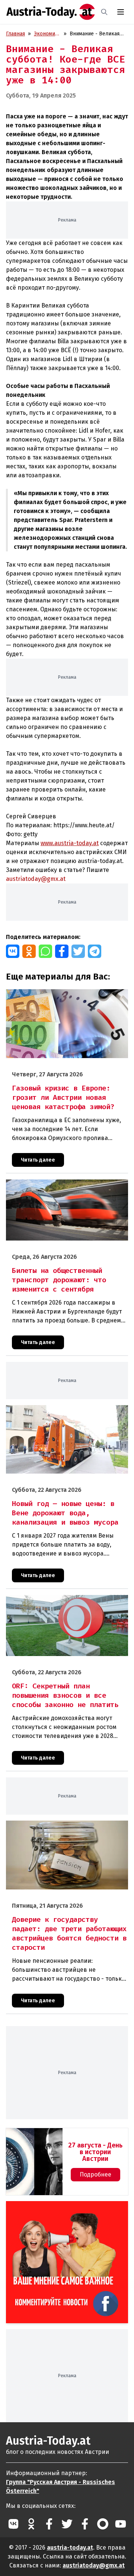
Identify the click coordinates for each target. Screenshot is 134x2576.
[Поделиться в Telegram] (95, 951)
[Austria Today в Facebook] (49, 2524)
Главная (15, 34)
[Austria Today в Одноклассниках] (31, 2524)
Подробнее (95, 2174)
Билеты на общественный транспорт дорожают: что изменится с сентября (66, 1187)
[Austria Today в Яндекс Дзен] (103, 2524)
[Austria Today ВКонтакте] (13, 2524)
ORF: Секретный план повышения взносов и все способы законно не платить (66, 1603)
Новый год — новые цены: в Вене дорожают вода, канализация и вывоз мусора (61, 1413)
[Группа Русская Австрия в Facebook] (85, 2524)
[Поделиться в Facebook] (62, 951)
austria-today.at (70, 2548)
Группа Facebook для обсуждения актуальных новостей (54, 2210)
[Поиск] (104, 12)
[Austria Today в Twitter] (67, 2524)
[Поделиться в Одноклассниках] (29, 951)
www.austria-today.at (70, 843)
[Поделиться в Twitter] (78, 951)
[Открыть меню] (121, 12)
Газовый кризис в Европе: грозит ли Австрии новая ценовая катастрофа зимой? (62, 997)
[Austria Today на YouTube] (121, 2524)
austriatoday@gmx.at (94, 2565)
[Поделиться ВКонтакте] (13, 951)
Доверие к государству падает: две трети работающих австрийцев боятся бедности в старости (60, 1832)
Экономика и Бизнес (47, 34)
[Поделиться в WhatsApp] (45, 951)
